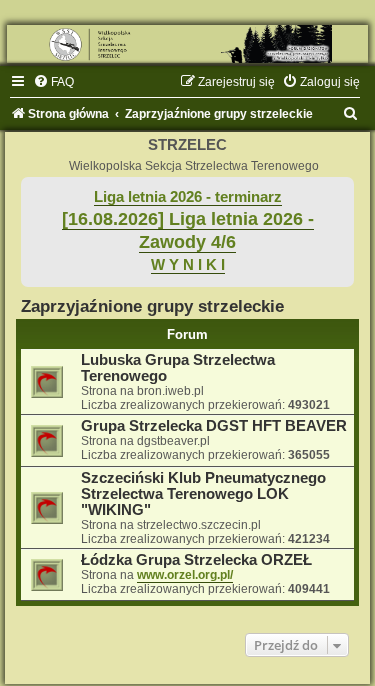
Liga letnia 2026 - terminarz (188, 197)
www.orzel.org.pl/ (185, 575)
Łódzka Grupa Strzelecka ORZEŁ (196, 560)
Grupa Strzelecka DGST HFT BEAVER (214, 426)
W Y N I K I (188, 265)
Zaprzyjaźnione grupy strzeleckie (152, 306)
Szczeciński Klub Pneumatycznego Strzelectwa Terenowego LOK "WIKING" (203, 494)
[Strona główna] (187, 44)
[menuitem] (53, 82)
